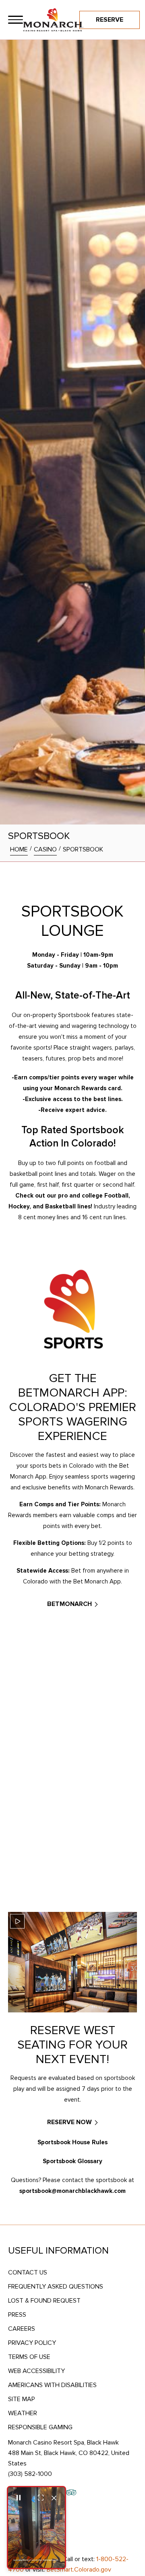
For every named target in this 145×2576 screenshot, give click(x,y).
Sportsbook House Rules (72, 2142)
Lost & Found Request (44, 2301)
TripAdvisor (71, 2492)
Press (17, 2315)
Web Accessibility (36, 2371)
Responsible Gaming (40, 2427)
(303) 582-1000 (30, 2474)
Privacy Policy (32, 2343)
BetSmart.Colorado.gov (79, 2570)
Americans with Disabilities (52, 2385)
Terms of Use (29, 2357)
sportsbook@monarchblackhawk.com (72, 2191)
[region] (16, 20)
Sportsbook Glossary (72, 2161)
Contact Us (28, 2272)
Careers (22, 2329)
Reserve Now (69, 2122)
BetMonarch (69, 1604)
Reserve (110, 20)
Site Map (22, 2399)
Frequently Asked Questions (56, 2287)
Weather (23, 2413)
